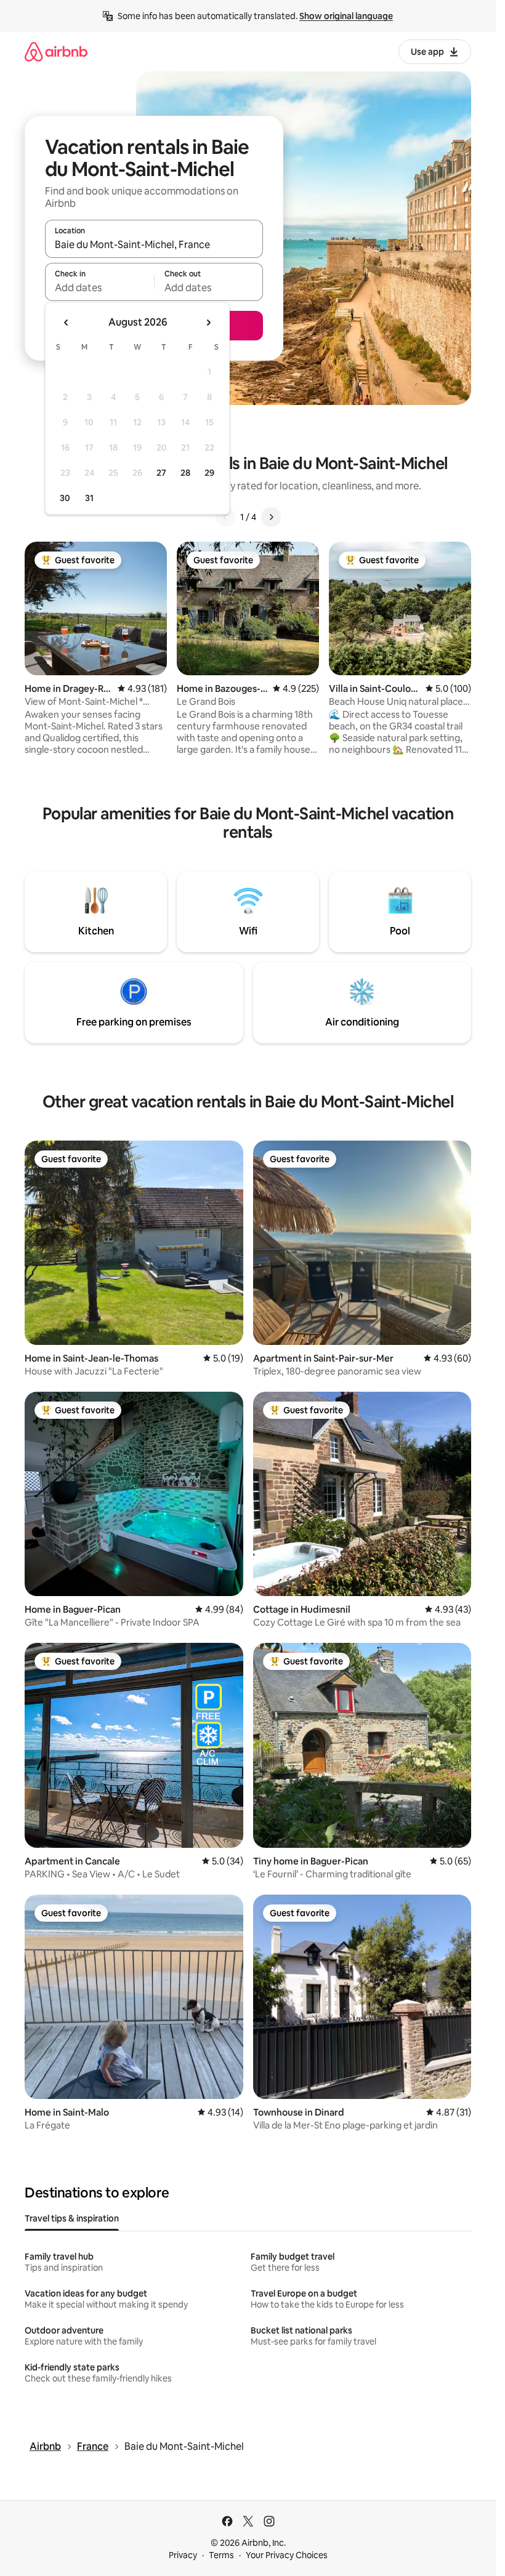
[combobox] (154, 244)
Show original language (346, 16)
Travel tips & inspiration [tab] (72, 2218)
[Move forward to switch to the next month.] (208, 323)
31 (89, 498)
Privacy (183, 2555)
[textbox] (99, 287)
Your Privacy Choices (287, 2555)
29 (209, 473)
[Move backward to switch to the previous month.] (67, 323)
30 (65, 498)
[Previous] (225, 517)
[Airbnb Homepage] (56, 51)
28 (185, 473)
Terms (221, 2555)
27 (161, 473)
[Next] (271, 517)
